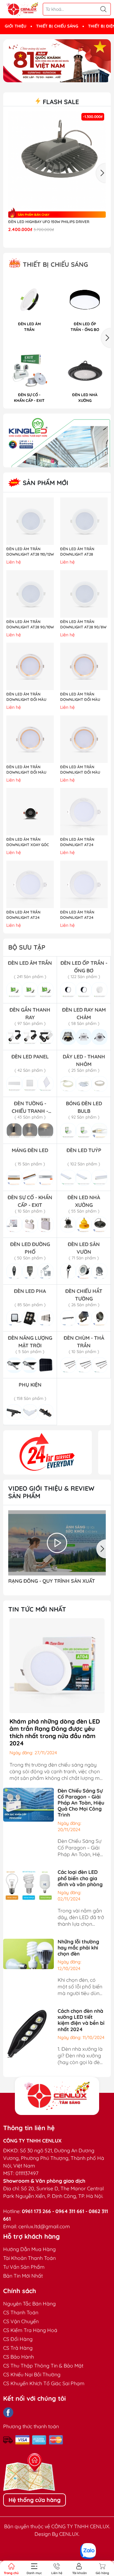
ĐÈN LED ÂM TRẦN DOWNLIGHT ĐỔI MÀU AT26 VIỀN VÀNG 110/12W (82, 770)
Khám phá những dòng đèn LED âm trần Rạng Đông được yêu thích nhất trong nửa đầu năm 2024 (55, 1732)
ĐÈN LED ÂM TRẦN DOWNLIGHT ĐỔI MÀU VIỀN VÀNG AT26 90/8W (28, 770)
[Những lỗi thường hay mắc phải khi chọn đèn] (28, 1953)
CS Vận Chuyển (21, 2321)
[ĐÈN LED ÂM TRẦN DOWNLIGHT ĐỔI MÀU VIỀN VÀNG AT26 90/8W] (30, 739)
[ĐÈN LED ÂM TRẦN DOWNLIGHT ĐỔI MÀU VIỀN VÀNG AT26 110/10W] (84, 666)
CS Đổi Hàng (18, 2339)
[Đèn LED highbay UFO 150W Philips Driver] (57, 160)
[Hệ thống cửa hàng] (57, 2096)
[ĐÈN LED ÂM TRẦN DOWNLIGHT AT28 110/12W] (30, 521)
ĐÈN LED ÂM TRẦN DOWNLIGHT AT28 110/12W (30, 552)
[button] (54, 77)
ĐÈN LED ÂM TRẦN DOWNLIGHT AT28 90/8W (83, 624)
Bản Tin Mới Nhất (23, 2276)
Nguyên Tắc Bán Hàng (29, 2304)
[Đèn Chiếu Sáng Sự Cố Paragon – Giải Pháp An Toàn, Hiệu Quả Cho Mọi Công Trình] (28, 1804)
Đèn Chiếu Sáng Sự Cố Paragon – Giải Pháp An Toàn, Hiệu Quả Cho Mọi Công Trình (81, 1803)
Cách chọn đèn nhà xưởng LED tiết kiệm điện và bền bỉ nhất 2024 (81, 2020)
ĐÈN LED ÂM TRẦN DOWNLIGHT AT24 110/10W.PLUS (23, 915)
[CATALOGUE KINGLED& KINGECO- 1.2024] (57, 440)
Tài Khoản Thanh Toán (29, 2258)
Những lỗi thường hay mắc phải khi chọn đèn (78, 1948)
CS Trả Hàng (18, 2348)
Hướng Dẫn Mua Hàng (29, 2249)
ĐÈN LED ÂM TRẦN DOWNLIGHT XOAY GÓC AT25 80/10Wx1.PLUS (28, 842)
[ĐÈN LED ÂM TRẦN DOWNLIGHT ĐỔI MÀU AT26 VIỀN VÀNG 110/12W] (84, 739)
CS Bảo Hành (19, 2357)
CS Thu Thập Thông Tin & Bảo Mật (43, 2366)
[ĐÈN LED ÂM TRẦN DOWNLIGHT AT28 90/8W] (84, 594)
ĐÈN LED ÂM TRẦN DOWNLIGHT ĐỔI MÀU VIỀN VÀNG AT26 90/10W (28, 697)
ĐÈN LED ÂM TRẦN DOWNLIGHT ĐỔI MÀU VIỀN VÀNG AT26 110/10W (82, 697)
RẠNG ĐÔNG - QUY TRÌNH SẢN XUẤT (52, 1581)
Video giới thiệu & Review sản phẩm (51, 1492)
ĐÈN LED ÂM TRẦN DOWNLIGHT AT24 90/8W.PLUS (77, 915)
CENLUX (69, 2534)
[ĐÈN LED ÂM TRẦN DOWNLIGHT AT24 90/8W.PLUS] (84, 884)
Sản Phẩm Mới (45, 483)
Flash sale (60, 102)
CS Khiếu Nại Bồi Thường (32, 2374)
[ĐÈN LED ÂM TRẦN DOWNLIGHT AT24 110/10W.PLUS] (30, 884)
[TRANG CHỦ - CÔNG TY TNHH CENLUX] (22, 9)
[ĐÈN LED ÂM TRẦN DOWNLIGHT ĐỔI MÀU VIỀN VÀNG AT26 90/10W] (30, 666)
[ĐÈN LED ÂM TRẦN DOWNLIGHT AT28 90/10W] (30, 594)
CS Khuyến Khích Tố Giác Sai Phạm (44, 2383)
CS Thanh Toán (21, 2312)
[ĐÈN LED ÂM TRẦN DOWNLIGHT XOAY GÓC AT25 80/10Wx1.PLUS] (30, 812)
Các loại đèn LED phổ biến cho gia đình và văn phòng (80, 1878)
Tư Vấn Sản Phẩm (24, 2267)
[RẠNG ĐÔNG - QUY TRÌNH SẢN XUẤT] (57, 1543)
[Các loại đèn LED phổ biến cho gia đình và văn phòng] (28, 1885)
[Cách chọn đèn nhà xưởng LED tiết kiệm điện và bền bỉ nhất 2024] (28, 2033)
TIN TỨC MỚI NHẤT (37, 1609)
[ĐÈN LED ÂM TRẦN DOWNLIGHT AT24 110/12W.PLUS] (84, 812)
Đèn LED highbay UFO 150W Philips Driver (49, 222)
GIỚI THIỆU (16, 26)
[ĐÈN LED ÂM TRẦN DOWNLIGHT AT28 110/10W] (84, 521)
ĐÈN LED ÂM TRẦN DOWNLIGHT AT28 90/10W (30, 624)
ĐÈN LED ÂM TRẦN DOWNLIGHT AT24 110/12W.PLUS (77, 842)
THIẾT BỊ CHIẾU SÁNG (57, 26)
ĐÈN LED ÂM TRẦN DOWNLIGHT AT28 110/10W (77, 552)
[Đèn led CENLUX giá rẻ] (47, 1452)
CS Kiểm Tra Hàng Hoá (30, 2330)
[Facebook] (8, 2412)
